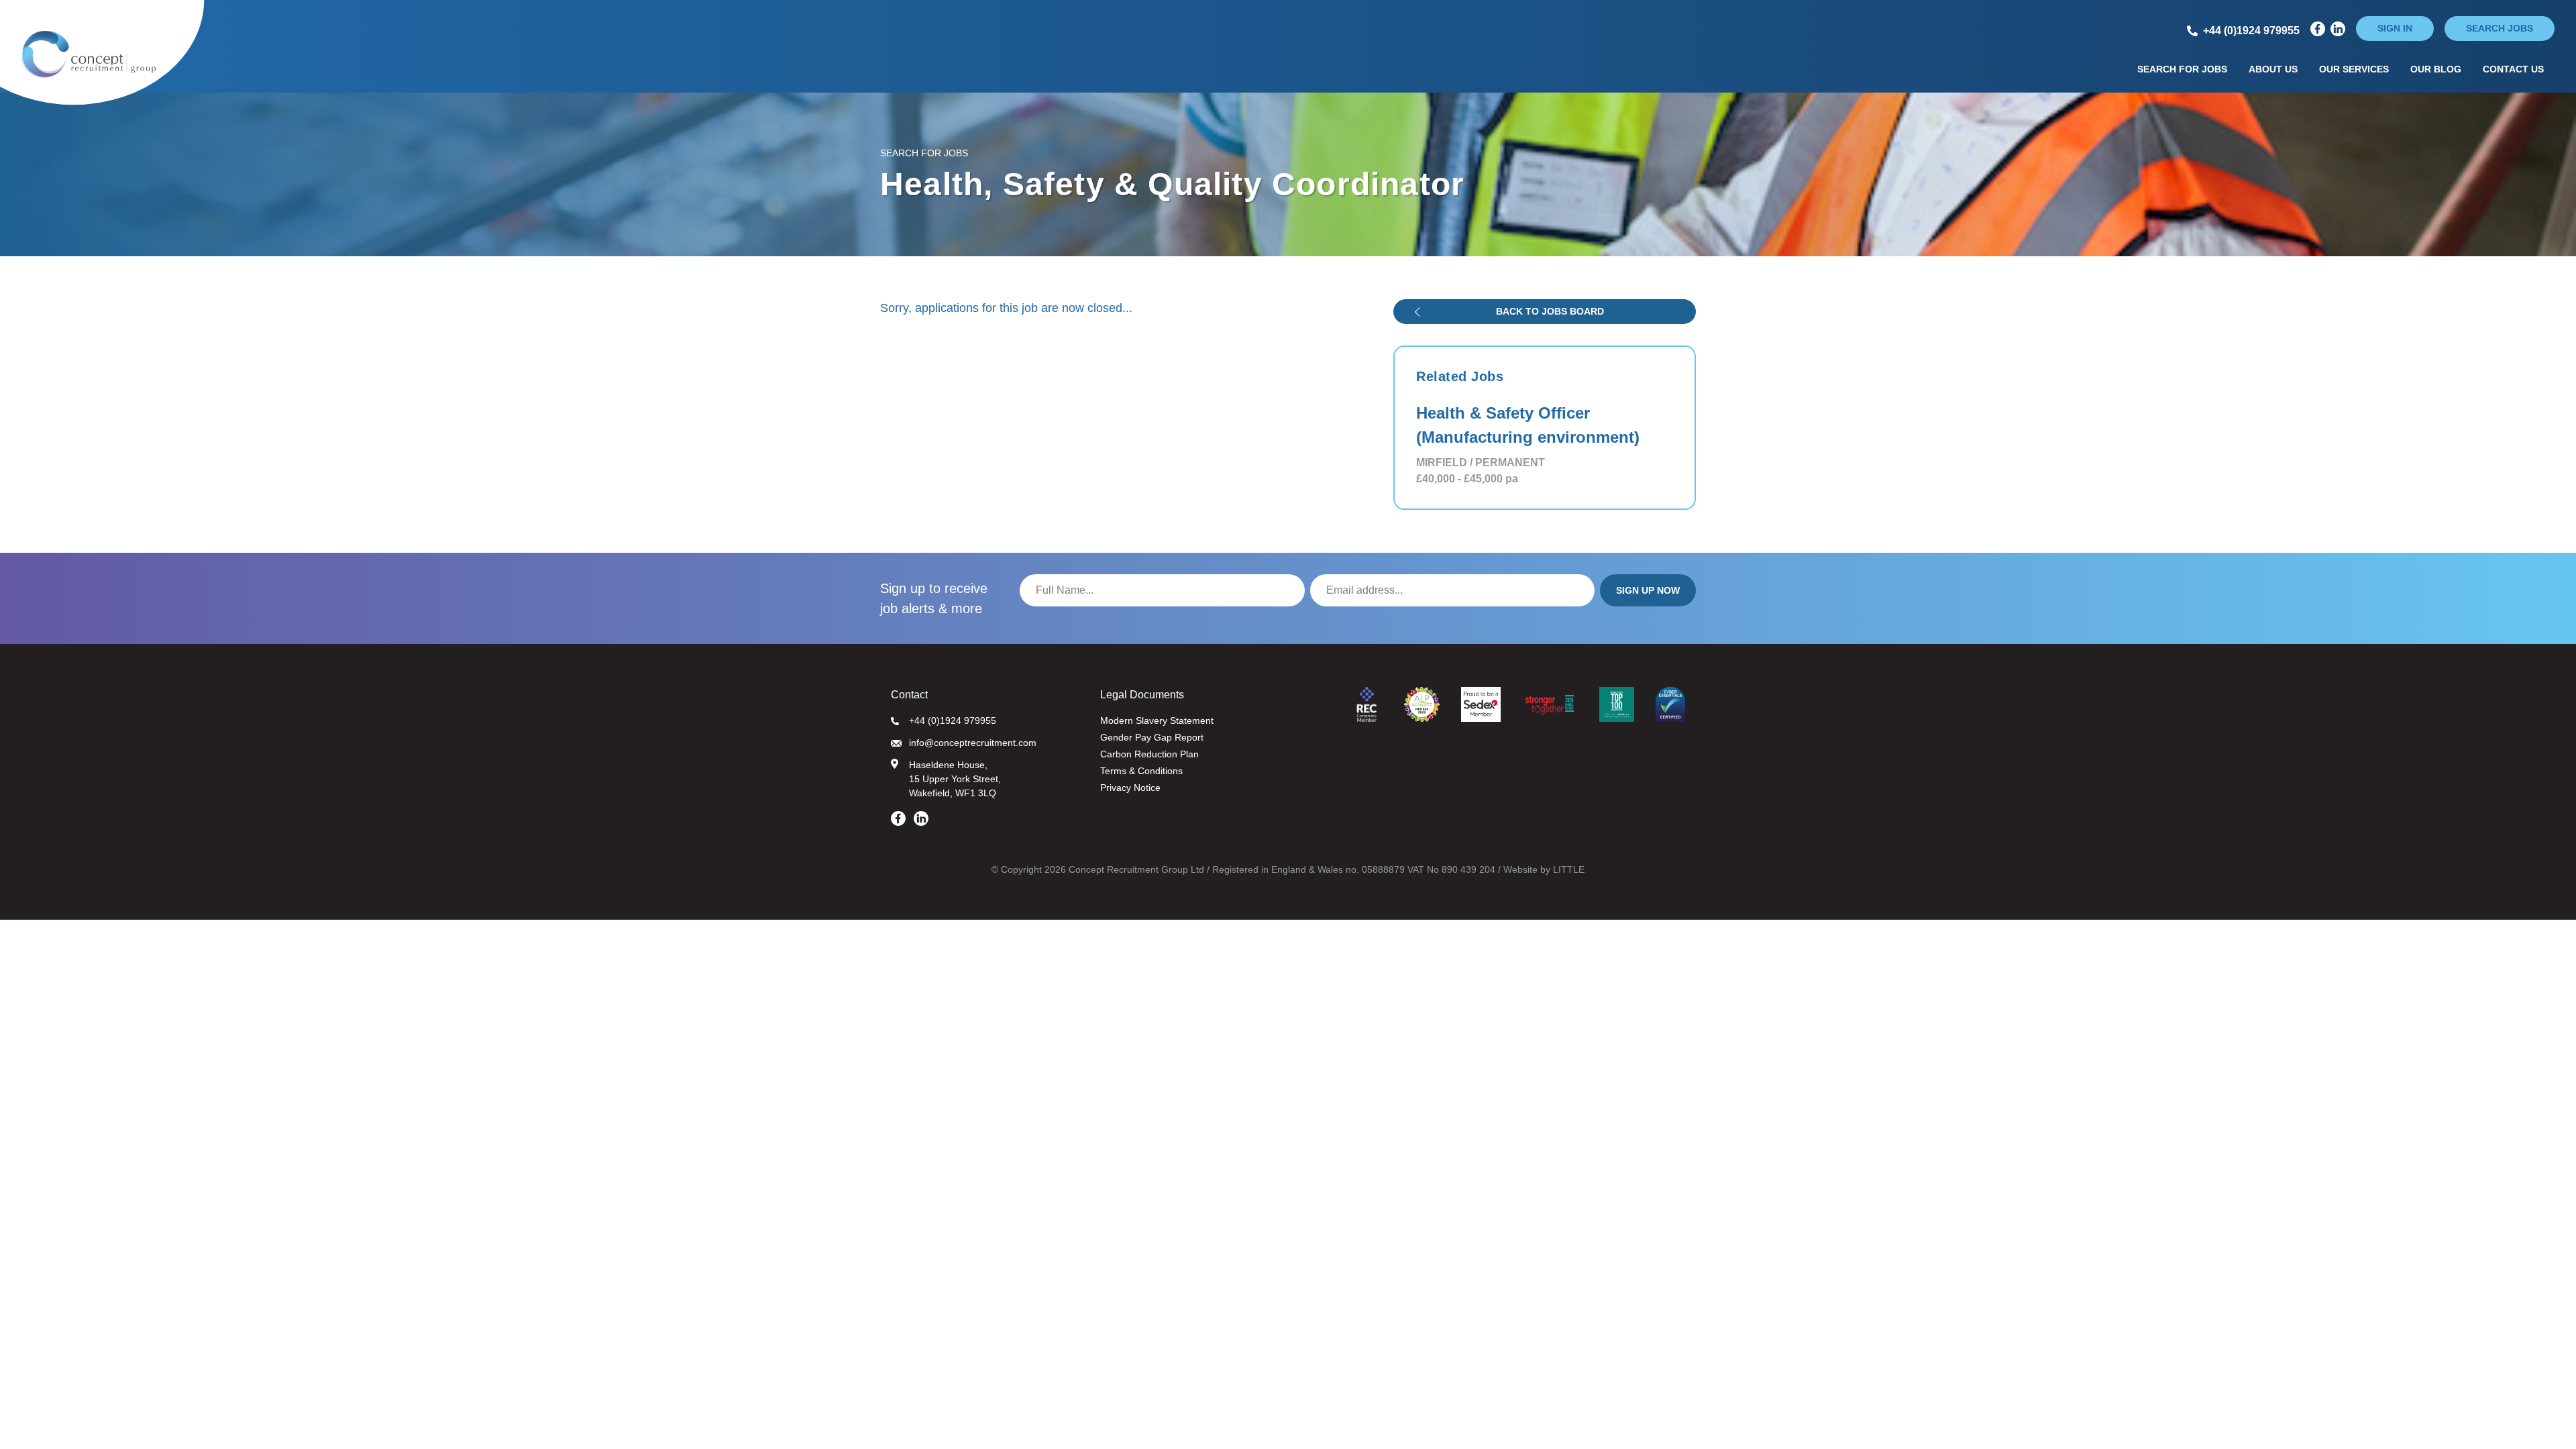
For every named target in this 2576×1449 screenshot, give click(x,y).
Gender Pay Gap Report (1152, 737)
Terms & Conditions (1141, 771)
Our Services (2354, 69)
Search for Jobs (2182, 69)
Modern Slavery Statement (1157, 720)
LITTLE (1569, 869)
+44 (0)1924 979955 (953, 720)
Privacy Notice (1130, 788)
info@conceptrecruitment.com (973, 743)
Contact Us (2513, 69)
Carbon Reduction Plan (1149, 754)
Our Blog (2436, 69)
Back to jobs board (1550, 311)
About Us (2273, 69)
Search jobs (2500, 28)
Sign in (2395, 28)
